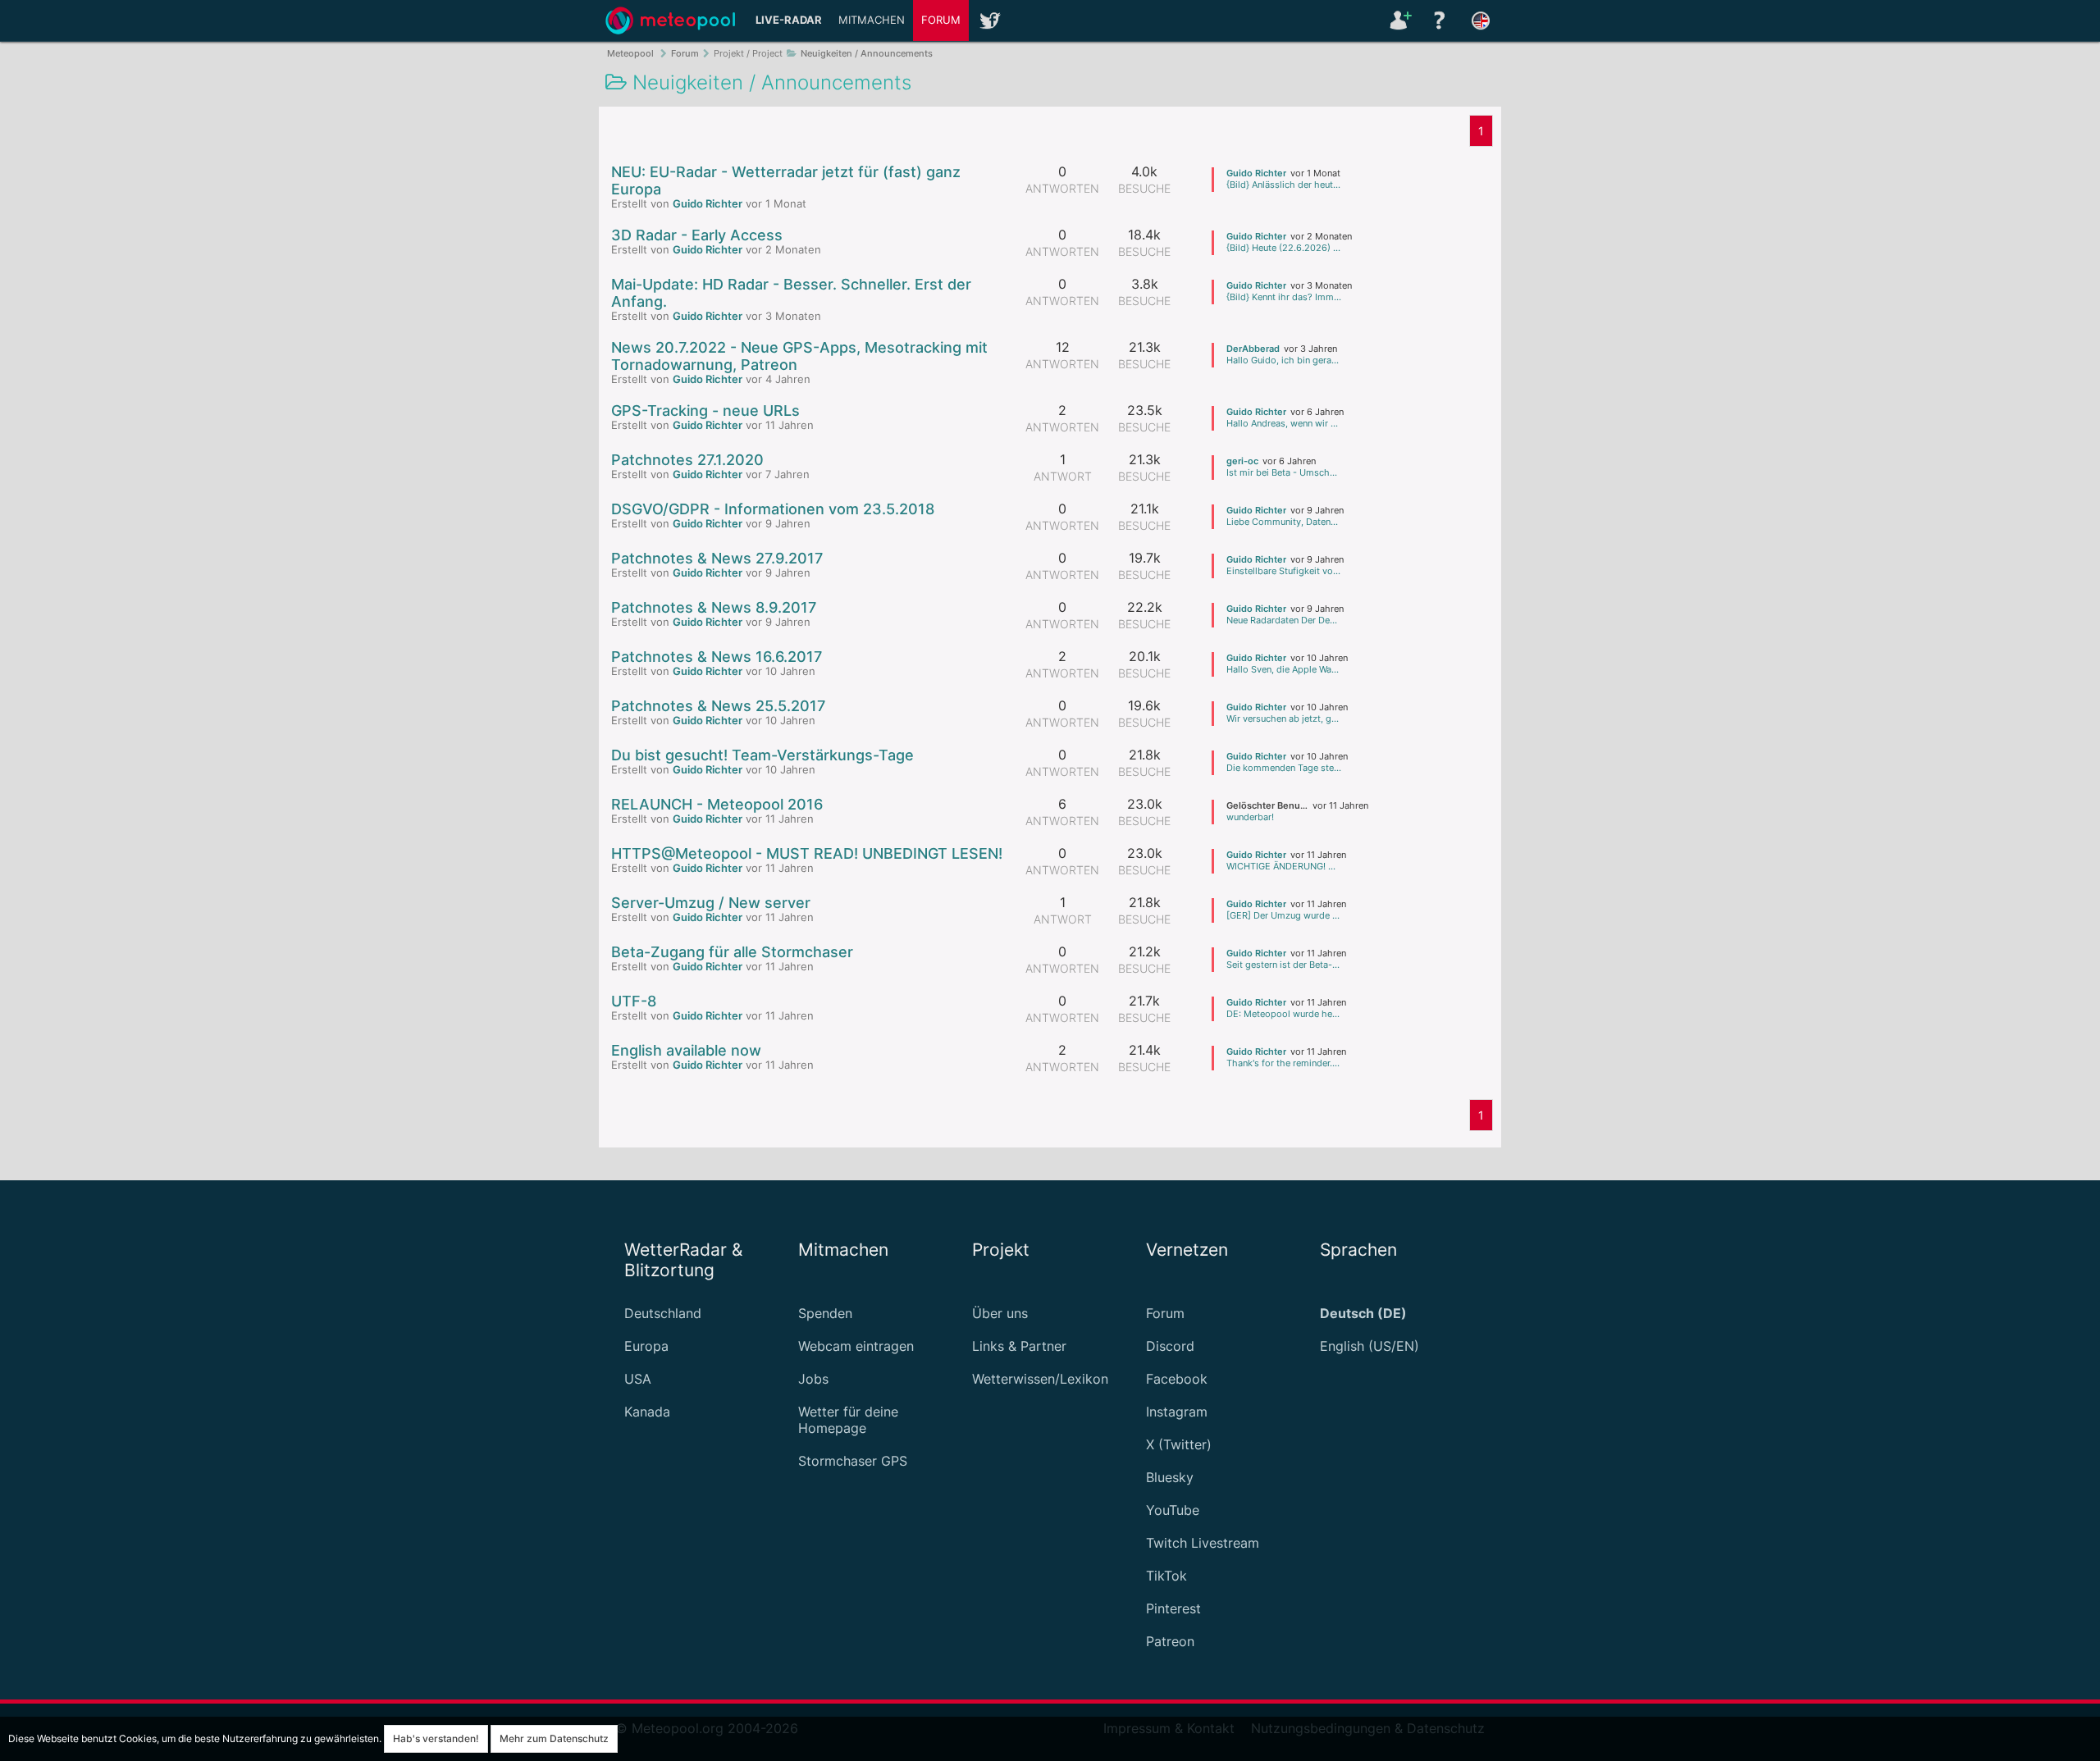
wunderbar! (1250, 817)
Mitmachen (872, 20)
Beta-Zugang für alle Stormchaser (732, 952)
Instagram (1177, 1412)
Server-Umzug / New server (711, 903)
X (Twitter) (1179, 1444)
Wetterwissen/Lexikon (1040, 1379)
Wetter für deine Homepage (848, 1420)
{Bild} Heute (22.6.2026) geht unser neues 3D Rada (1284, 248)
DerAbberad (1253, 349)
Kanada (647, 1412)
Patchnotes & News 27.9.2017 (717, 558)
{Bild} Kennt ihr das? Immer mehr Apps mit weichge (1284, 297)
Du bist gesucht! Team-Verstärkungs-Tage (762, 755)
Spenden (825, 1313)
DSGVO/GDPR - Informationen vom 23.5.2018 (773, 509)
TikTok (1166, 1576)
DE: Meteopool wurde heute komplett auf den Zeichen (1284, 1014)
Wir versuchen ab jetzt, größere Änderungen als (1284, 719)
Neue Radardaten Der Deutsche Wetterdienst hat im (1284, 620)
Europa (646, 1346)
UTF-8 (634, 1001)
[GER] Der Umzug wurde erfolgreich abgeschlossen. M (1284, 915)
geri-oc (1242, 461)
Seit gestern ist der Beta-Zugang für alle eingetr (1284, 965)
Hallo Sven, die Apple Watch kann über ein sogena (1284, 669)
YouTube (1173, 1510)
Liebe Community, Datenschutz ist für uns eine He (1284, 522)
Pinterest (1173, 1608)
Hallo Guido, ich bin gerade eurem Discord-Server (1284, 360)
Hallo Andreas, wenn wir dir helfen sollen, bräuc (1284, 423)
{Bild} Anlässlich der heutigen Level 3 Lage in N (1284, 185)
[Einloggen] (1399, 21)
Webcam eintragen (856, 1346)
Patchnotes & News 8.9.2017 (714, 607)
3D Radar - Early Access (697, 235)
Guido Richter (708, 204)
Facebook (1177, 1379)
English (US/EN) (1370, 1346)
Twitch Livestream (1203, 1543)
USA (638, 1379)
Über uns (1000, 1313)
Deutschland (663, 1313)
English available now (686, 1050)
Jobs (813, 1379)
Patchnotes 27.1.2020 (687, 460)
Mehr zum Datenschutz (554, 1738)
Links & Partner (1019, 1346)
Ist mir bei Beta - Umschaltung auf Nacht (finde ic (1284, 472)
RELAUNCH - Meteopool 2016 (717, 804)
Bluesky (1170, 1477)
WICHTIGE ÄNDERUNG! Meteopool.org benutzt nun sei (1284, 866)
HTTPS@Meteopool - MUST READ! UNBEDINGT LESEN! (807, 853)
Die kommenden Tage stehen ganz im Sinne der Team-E (1284, 768)
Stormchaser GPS (853, 1461)
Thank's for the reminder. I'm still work (1284, 1063)
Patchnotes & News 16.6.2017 (717, 657)
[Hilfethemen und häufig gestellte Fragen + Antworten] (1440, 21)
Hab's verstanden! (436, 1738)
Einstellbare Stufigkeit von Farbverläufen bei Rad (1284, 571)
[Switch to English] (1481, 21)
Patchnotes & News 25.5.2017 (718, 706)
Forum (941, 20)
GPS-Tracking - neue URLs (705, 411)
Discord (1170, 1346)
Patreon (1170, 1641)
